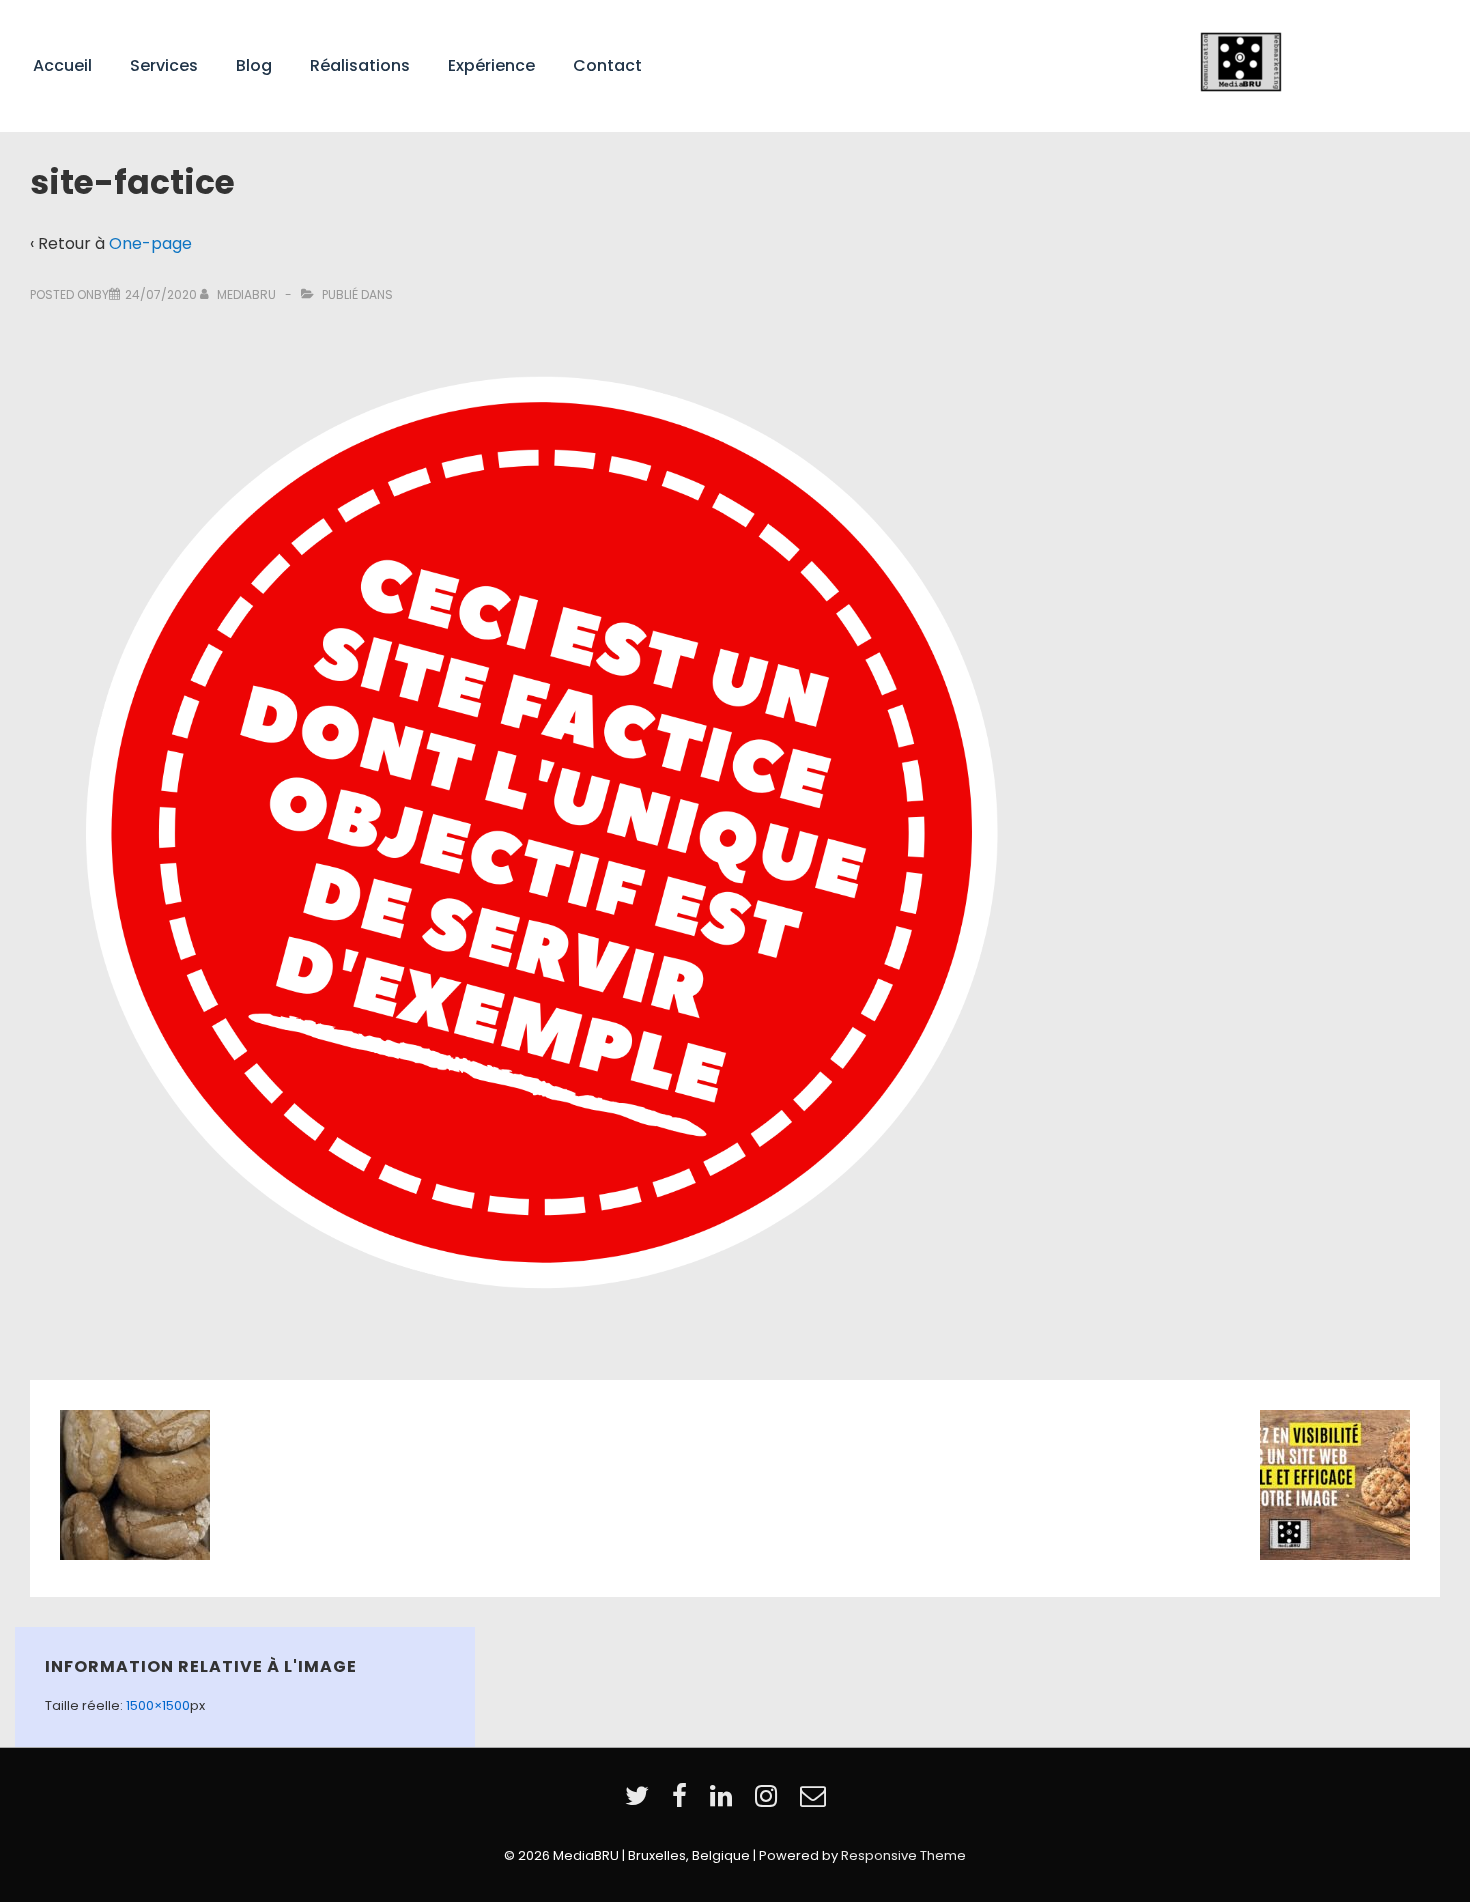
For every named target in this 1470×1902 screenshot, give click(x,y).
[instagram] (770, 1802)
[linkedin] (725, 1802)
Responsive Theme (903, 1855)
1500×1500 (158, 1705)
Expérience (491, 65)
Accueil (62, 65)
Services (164, 65)
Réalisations (360, 65)
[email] (815, 1802)
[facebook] (683, 1802)
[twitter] (641, 1802)
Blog (254, 65)
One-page (150, 243)
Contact (607, 65)
